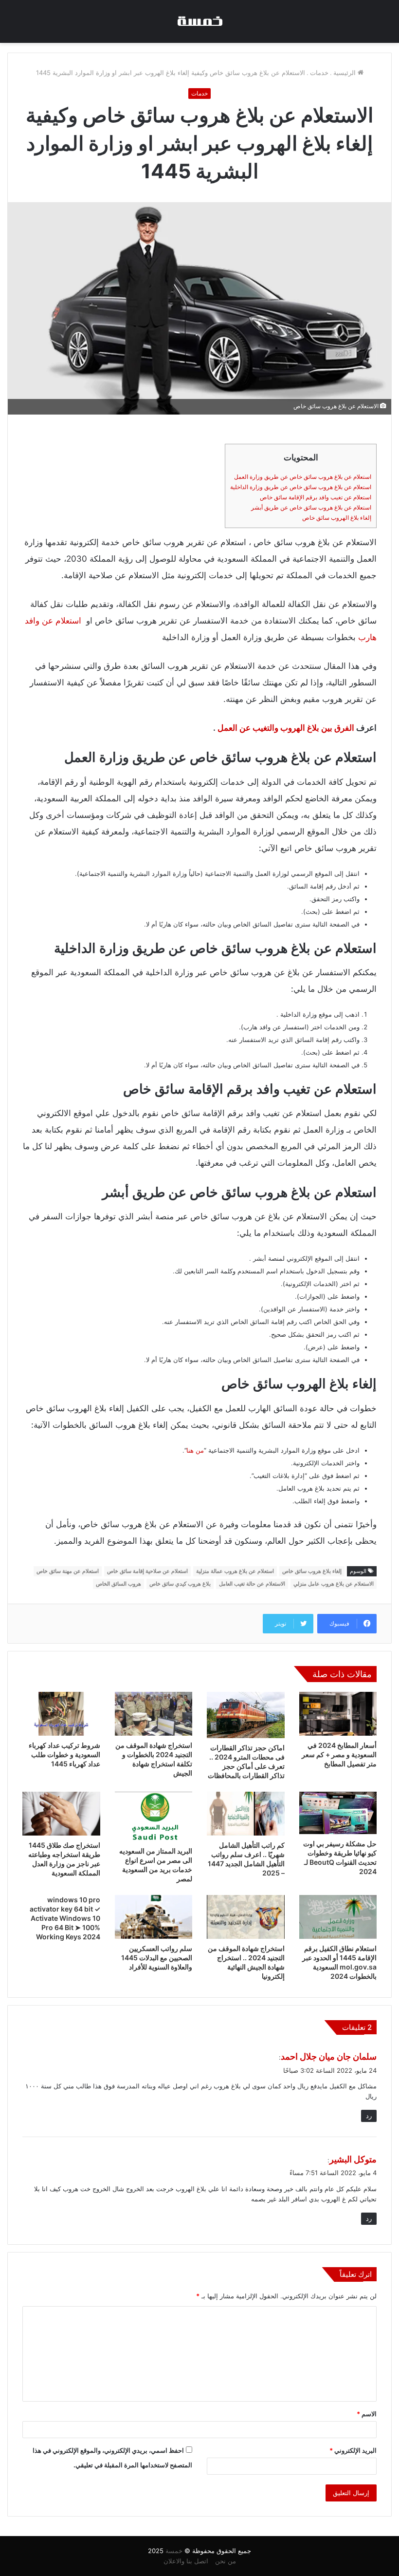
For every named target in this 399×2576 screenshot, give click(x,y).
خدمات (319, 73)
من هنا (195, 1450)
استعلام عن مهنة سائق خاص (68, 1571)
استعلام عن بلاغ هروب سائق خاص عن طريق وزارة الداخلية (301, 487)
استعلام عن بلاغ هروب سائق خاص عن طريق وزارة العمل (303, 477)
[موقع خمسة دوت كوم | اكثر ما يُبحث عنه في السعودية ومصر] (199, 21)
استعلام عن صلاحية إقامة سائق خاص (147, 1571)
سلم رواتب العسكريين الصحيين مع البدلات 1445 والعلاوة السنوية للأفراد (157, 1958)
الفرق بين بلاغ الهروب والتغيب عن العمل (286, 728)
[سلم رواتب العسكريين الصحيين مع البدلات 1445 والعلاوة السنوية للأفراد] (154, 1917)
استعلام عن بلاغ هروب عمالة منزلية (235, 1571)
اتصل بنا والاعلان (186, 2561)
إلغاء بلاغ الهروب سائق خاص (337, 518)
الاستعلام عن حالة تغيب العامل (252, 1584)
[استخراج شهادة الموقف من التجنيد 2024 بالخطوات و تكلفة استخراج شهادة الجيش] (154, 1714)
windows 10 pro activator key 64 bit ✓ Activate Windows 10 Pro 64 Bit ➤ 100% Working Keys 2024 (65, 1918)
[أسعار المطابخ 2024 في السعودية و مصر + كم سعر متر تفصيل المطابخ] (338, 1714)
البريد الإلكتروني (353, 2450)
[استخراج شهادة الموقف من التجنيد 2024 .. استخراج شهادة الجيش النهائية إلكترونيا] (246, 1917)
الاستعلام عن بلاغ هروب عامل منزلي (334, 1584)
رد (369, 2116)
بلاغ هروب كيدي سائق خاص (180, 1584)
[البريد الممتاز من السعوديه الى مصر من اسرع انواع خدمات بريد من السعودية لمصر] (154, 1817)
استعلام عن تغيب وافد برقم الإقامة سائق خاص (316, 497)
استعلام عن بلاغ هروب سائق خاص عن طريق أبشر (311, 507)
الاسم (367, 2414)
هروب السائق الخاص (118, 1584)
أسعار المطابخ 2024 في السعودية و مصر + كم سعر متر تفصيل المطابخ (339, 1754)
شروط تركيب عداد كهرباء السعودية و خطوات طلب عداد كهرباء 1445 (64, 1754)
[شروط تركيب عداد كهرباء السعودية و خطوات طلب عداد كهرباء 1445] (61, 1714)
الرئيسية (345, 73)
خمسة (174, 2551)
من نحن (226, 2561)
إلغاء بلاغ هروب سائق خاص (312, 1571)
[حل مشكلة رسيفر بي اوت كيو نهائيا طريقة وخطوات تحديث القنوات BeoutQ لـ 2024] (338, 1813)
